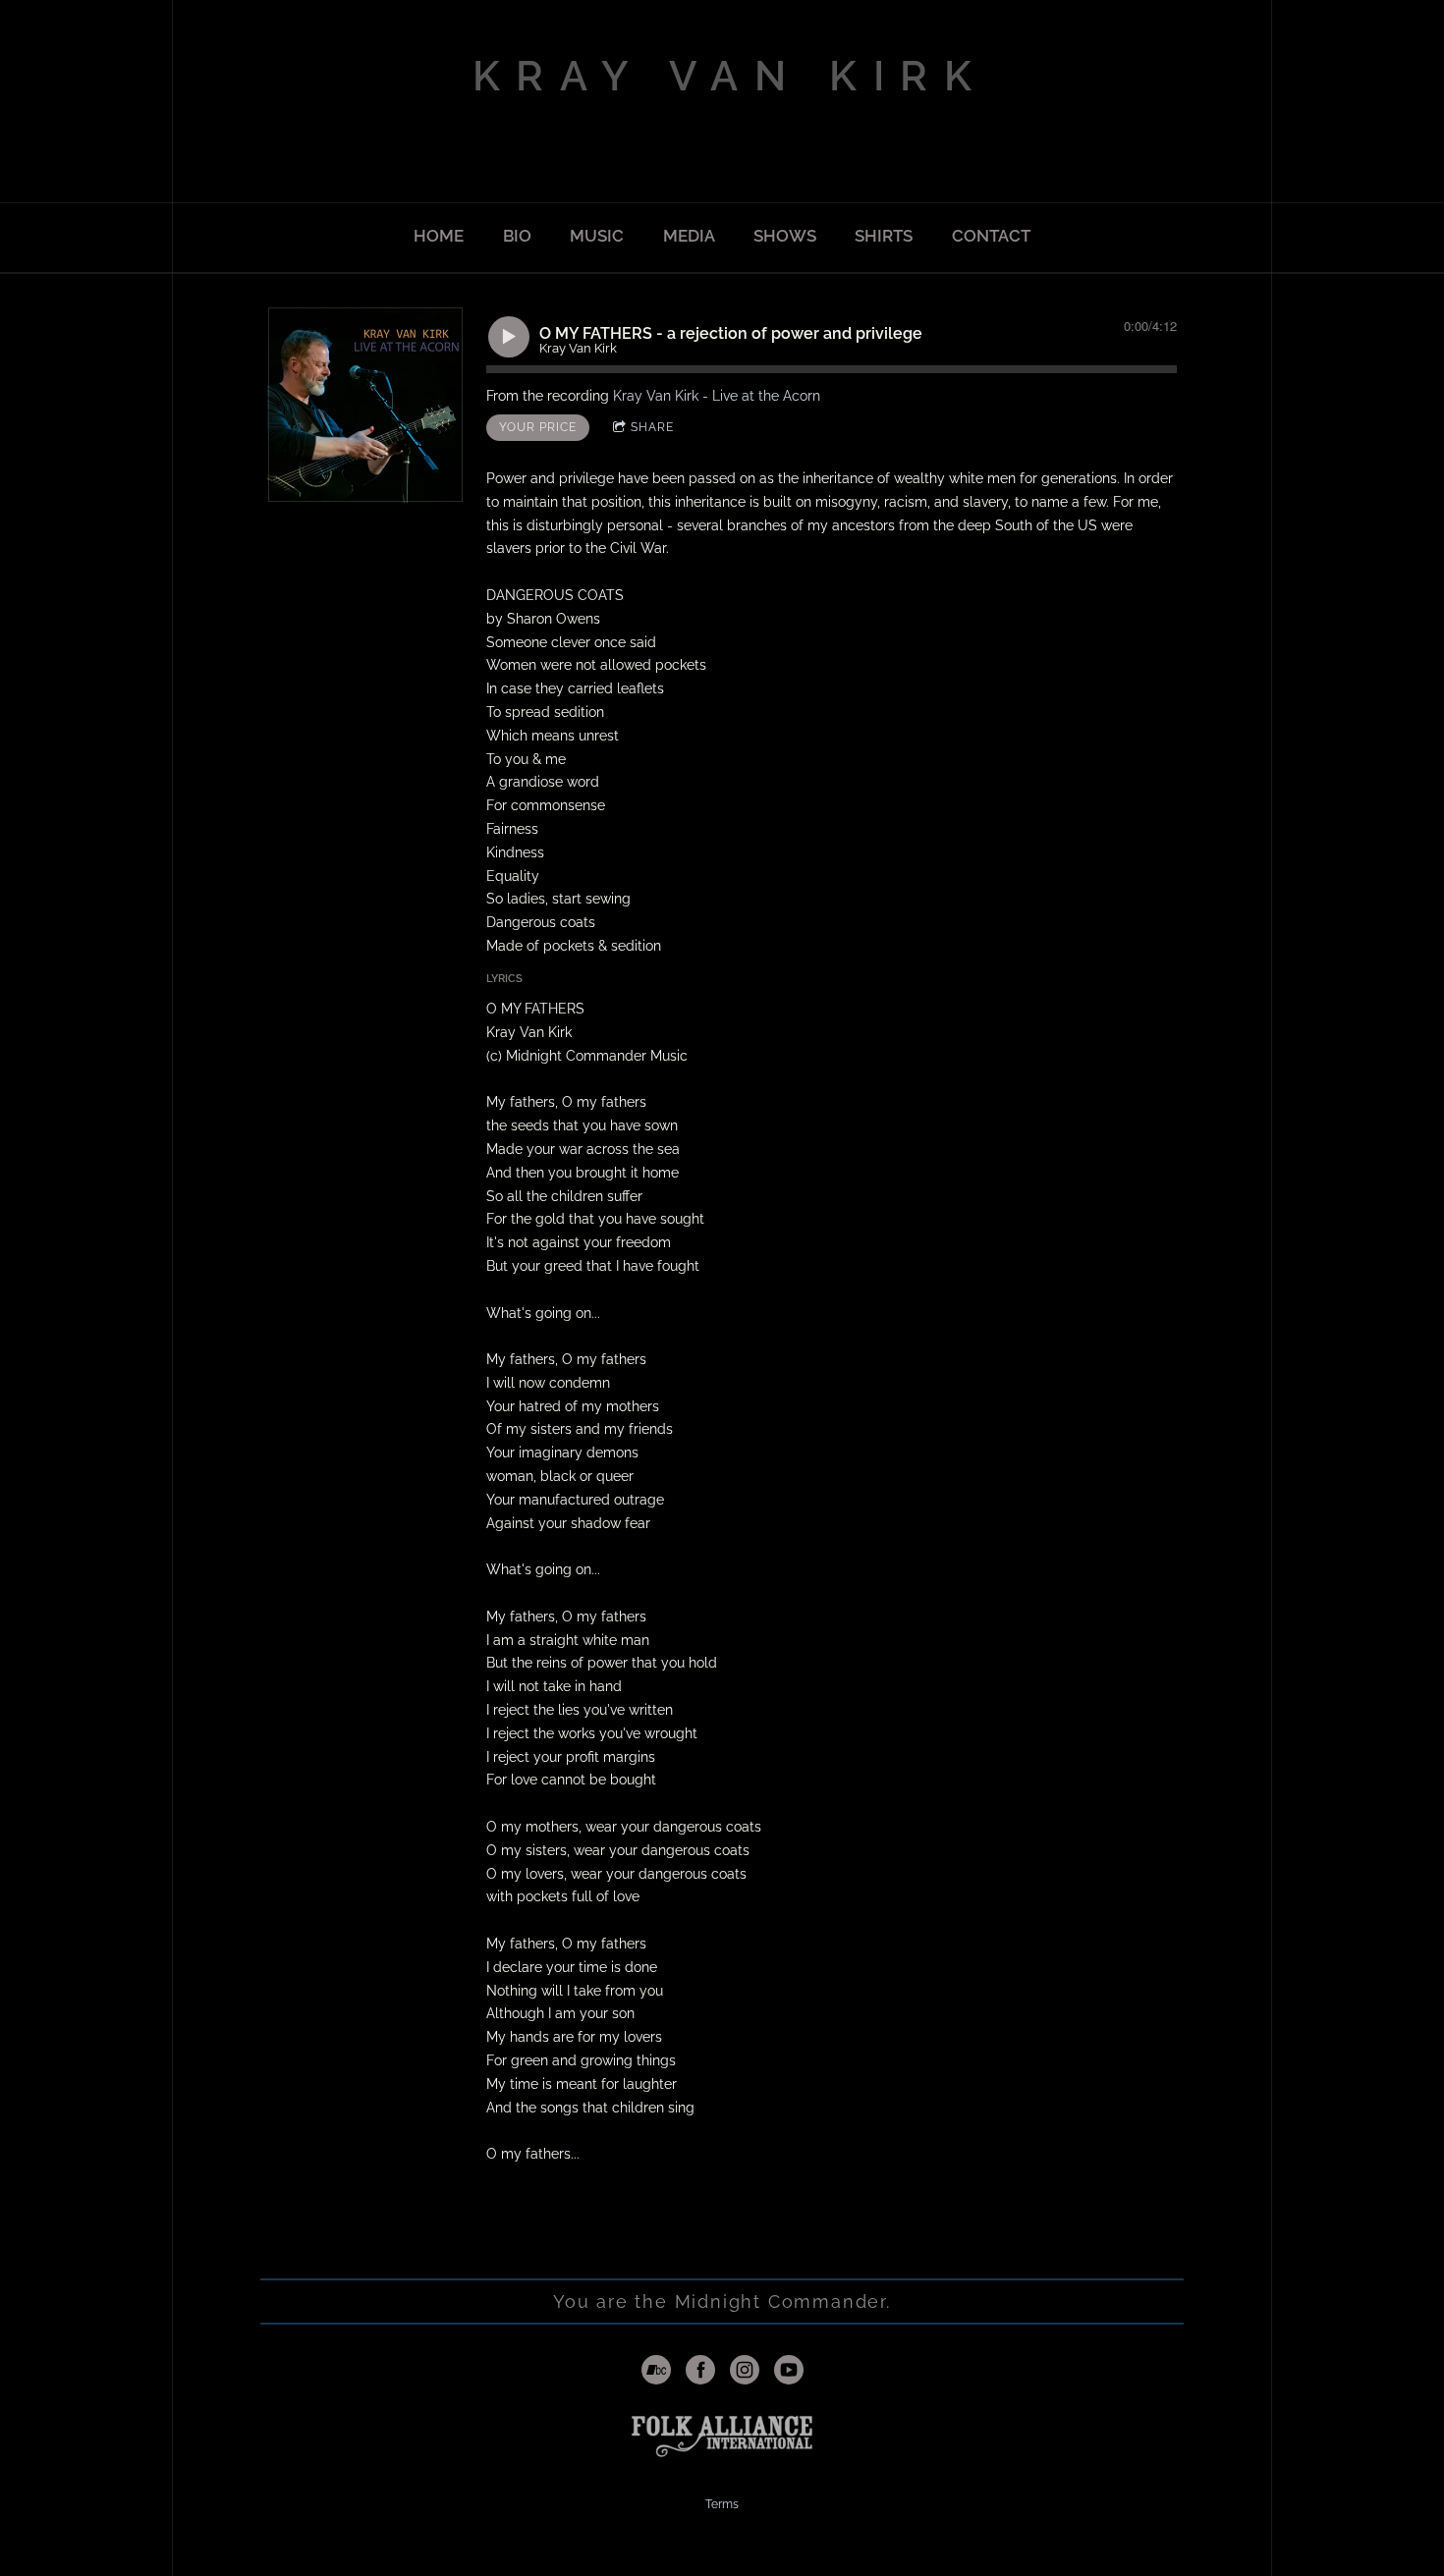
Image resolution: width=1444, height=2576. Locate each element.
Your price (538, 427)
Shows (785, 236)
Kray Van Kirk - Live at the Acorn (717, 396)
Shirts (884, 236)
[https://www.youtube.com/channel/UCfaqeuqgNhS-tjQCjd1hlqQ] (789, 2373)
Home (439, 236)
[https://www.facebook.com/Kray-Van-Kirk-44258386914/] (700, 2373)
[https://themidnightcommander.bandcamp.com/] (656, 2373)
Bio (517, 236)
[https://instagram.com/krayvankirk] (745, 2373)
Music (597, 236)
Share (652, 427)
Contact (991, 236)
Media (689, 236)
